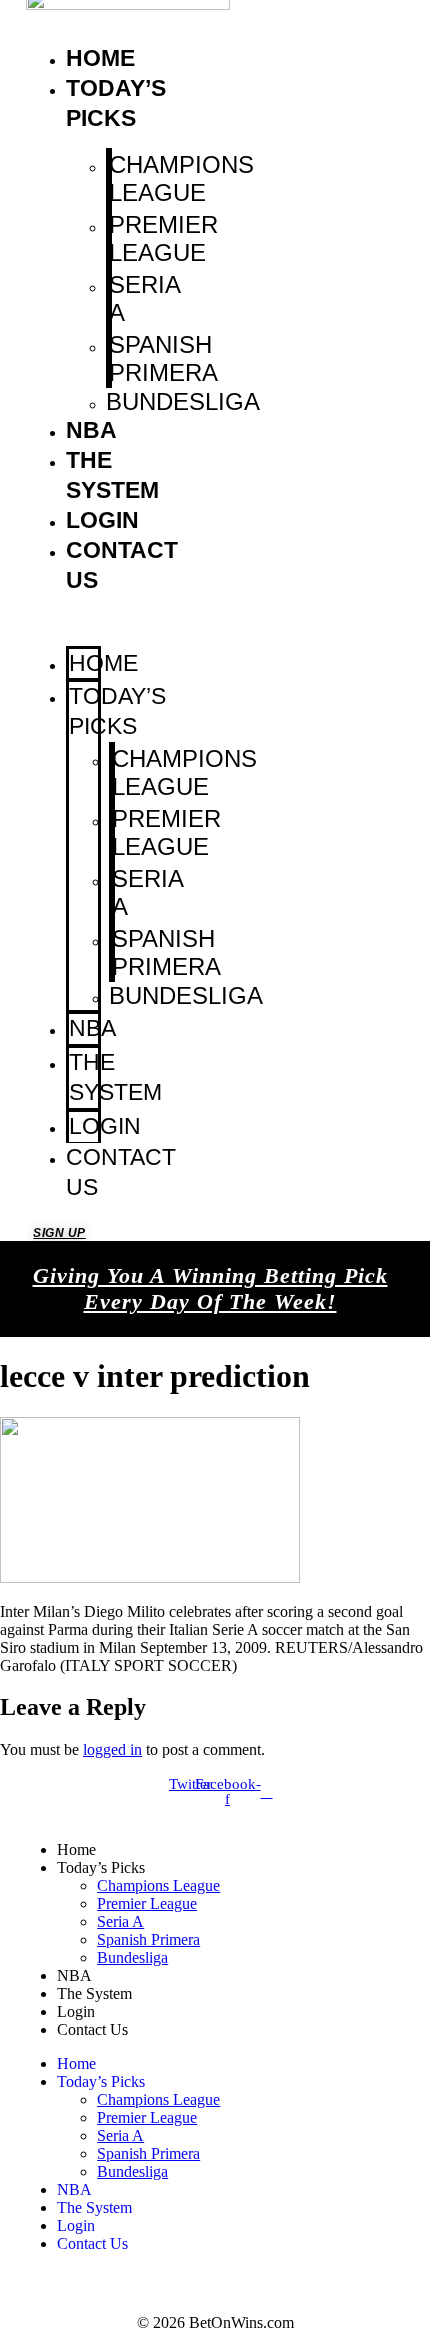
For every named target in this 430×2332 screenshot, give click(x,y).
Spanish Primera (163, 358)
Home (100, 58)
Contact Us (121, 1172)
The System (115, 1077)
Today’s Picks (117, 711)
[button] (64, 621)
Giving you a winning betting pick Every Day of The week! (210, 1288)
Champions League (181, 178)
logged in (112, 1749)
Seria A (144, 298)
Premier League (163, 238)
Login (102, 520)
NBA (91, 430)
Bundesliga (183, 401)
